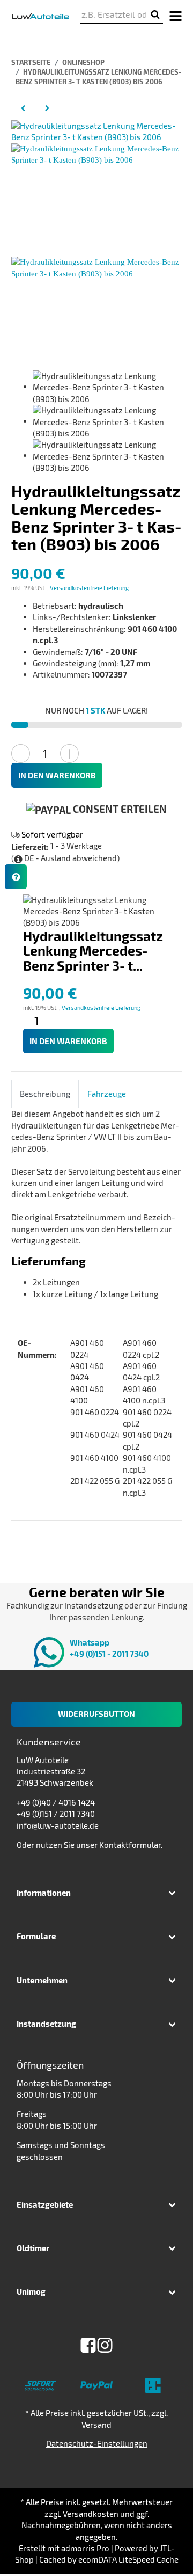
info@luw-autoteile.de (58, 1825)
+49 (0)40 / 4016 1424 (56, 1802)
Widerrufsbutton (96, 1714)
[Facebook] (88, 2345)
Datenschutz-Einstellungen (97, 2443)
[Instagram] (105, 2345)
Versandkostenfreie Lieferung (89, 588)
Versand (96, 2425)
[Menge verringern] (21, 754)
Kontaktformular (130, 1845)
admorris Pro (85, 2548)
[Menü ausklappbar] (175, 15)
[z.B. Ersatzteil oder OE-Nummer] (155, 15)
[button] (96, 1893)
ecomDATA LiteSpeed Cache (128, 2559)
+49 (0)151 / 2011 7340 (56, 1814)
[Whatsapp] (166, 2549)
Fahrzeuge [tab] (107, 1094)
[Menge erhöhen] (69, 754)
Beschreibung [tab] (45, 1094)
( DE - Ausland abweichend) (65, 858)
